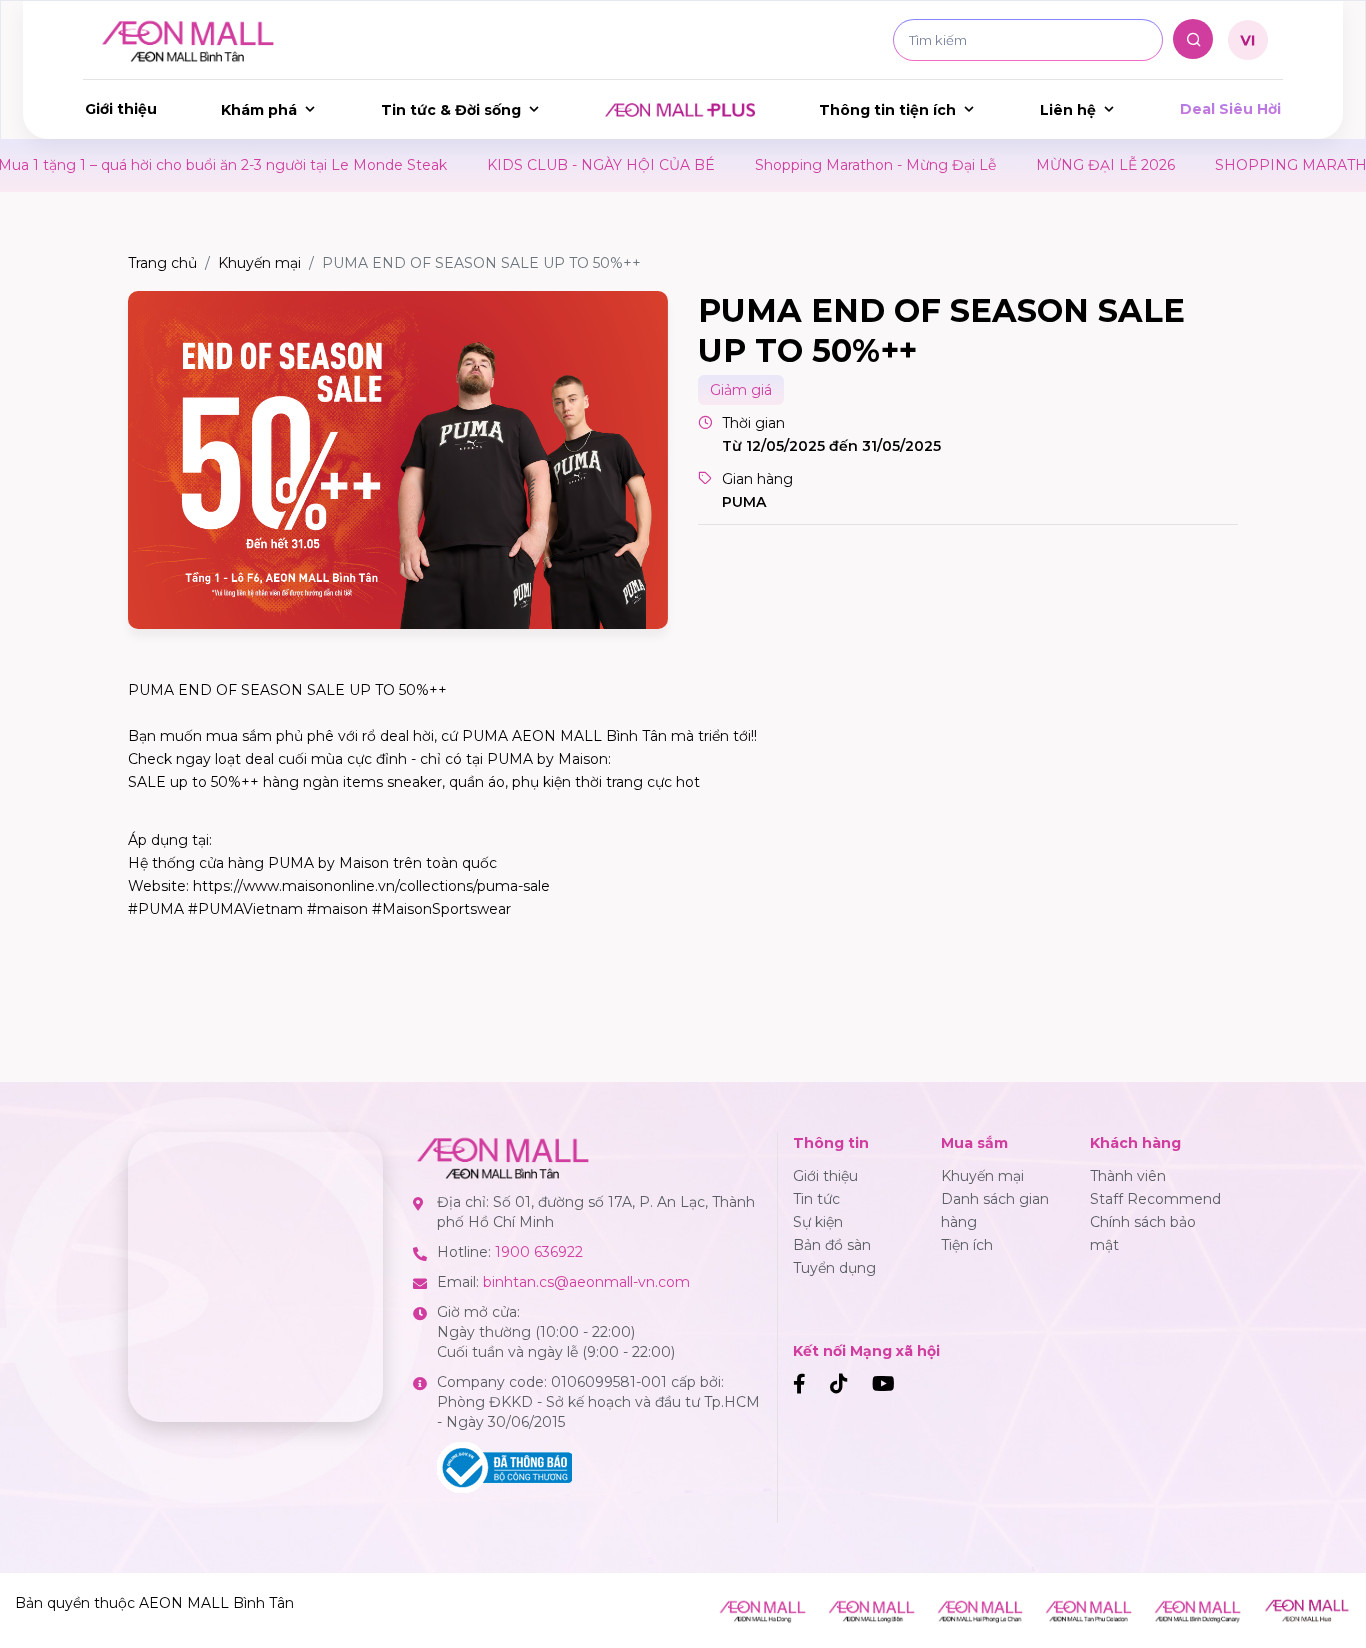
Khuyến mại (259, 263)
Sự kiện (818, 1222)
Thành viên (1128, 1176)
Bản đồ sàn (832, 1245)
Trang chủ (162, 263)
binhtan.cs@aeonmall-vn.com (586, 1282)
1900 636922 (539, 1252)
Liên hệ (1068, 110)
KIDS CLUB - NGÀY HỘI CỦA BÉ (555, 165)
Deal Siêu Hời (1230, 109)
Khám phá (259, 110)
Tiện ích (967, 1245)
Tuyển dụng (834, 1268)
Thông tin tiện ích (887, 110)
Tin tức (816, 1199)
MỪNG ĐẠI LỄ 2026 (1059, 165)
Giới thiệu (121, 109)
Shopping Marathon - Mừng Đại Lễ (829, 165)
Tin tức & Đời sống (451, 110)
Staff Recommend (1155, 1199)
